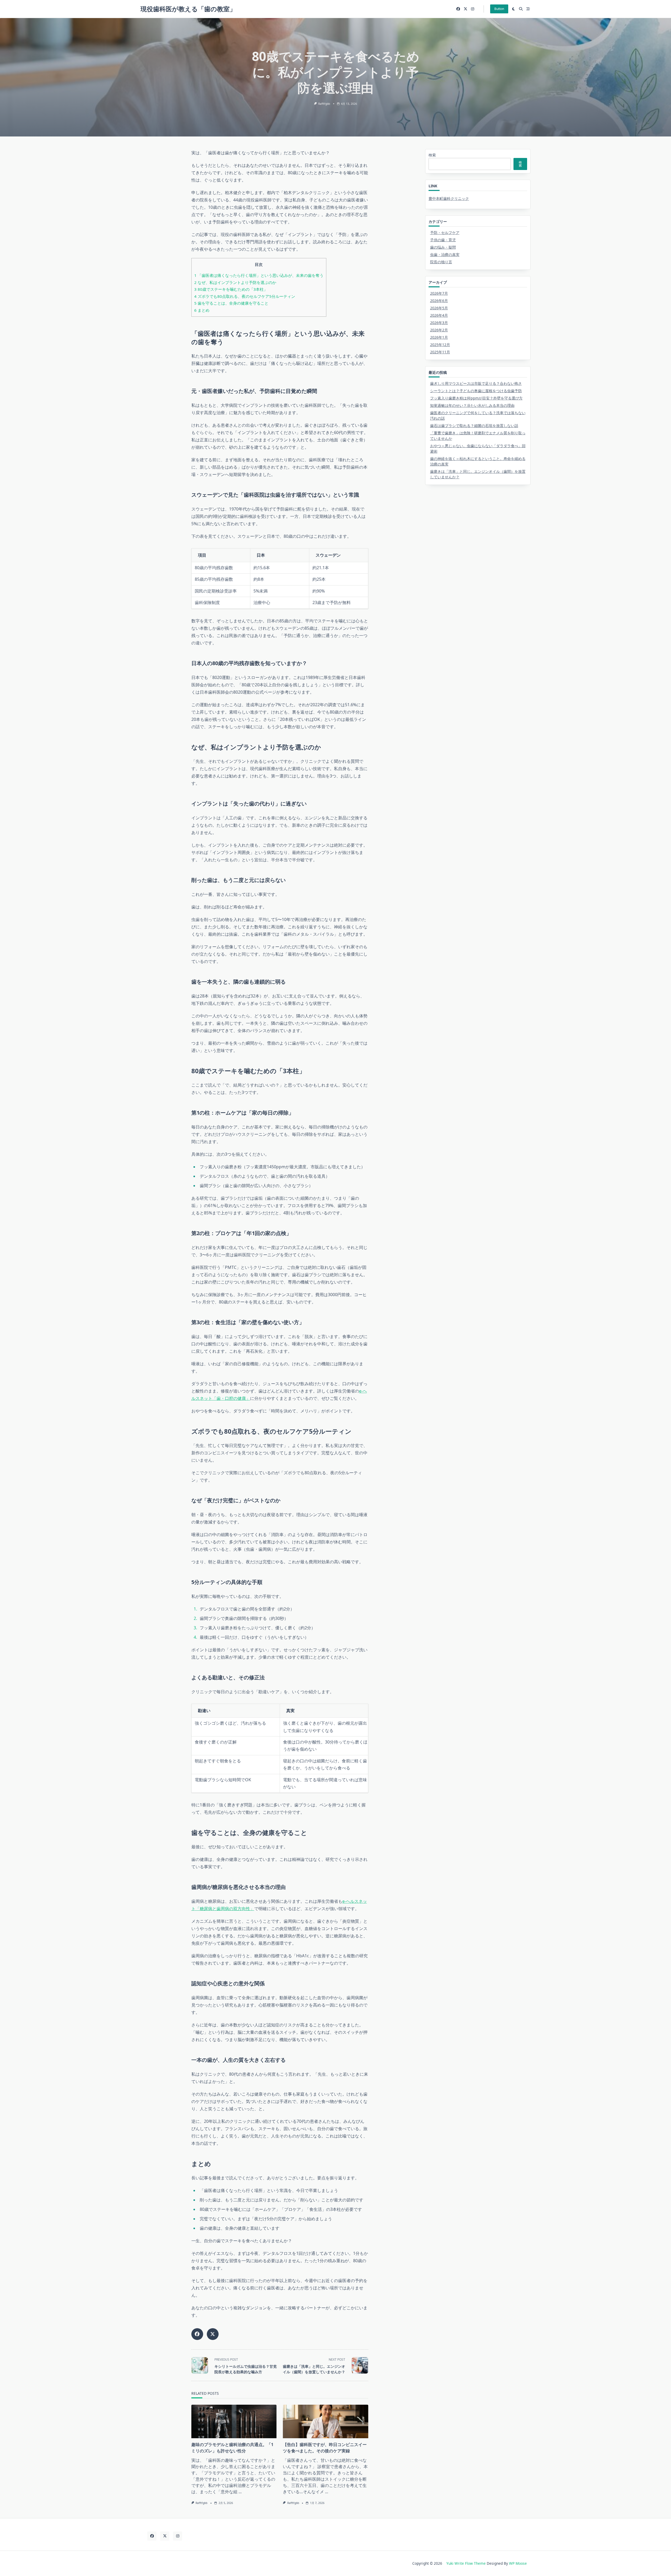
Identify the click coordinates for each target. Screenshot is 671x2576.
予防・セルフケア (445, 232)
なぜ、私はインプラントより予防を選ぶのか (235, 282)
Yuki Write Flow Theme (466, 2563)
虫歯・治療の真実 (445, 254)
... (240, 2492)
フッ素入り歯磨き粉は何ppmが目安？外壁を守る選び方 (476, 398)
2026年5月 (439, 308)
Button (499, 9)
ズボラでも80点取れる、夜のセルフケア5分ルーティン (245, 296)
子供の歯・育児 (443, 240)
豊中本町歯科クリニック (449, 198)
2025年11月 (440, 352)
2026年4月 (439, 315)
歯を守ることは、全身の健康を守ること (231, 303)
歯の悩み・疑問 (443, 247)
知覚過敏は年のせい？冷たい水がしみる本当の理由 (472, 405)
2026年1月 (439, 337)
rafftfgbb (324, 104)
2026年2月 (439, 330)
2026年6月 (439, 301)
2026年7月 (439, 293)
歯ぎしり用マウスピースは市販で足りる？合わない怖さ (476, 383)
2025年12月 (440, 345)
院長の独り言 (441, 262)
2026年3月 (439, 323)
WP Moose (518, 2563)
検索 (432, 155)
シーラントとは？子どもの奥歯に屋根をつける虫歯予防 (476, 391)
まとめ (202, 310)
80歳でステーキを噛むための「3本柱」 (231, 289)
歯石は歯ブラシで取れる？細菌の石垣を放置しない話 (474, 426)
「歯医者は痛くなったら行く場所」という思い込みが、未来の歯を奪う (259, 275)
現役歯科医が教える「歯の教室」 (188, 9)
